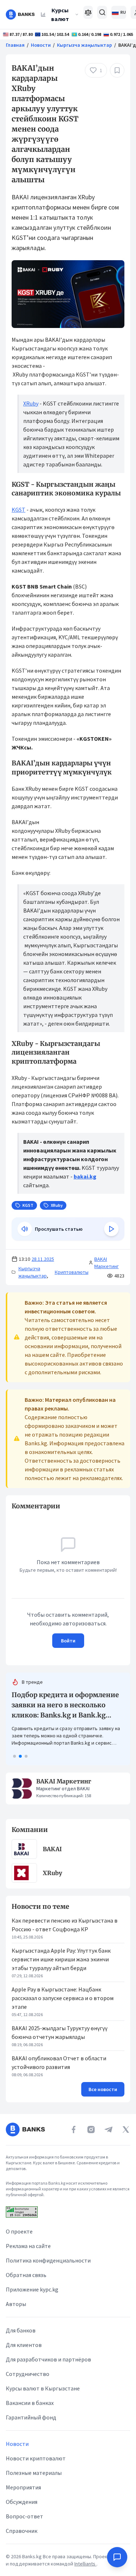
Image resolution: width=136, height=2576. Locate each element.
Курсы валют (60, 14)
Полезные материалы (34, 2473)
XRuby (31, 403)
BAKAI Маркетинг (106, 1263)
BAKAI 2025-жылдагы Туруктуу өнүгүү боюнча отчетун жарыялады (59, 2022)
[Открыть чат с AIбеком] (117, 2557)
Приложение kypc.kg (32, 2289)
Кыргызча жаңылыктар (85, 45)
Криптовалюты (72, 1272)
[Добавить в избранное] (117, 70)
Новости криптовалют (36, 2458)
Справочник (22, 2531)
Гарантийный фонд (31, 2417)
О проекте (19, 2231)
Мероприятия (23, 2487)
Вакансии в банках (30, 2403)
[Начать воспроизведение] (111, 1229)
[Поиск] (102, 12)
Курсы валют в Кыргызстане (43, 2388)
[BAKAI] (24, 1839)
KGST (18, 510)
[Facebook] (74, 2130)
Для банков (21, 2330)
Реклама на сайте (28, 2246)
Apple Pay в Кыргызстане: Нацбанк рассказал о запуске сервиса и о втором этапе (63, 1988)
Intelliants (85, 2564)
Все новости (103, 2079)
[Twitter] (126, 2130)
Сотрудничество (28, 2374)
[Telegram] (108, 2130)
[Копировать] (8, 1506)
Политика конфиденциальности (48, 2260)
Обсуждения (22, 2502)
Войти (68, 1641)
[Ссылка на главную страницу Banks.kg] (20, 14)
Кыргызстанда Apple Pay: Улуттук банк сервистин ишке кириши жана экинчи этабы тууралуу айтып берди (61, 1949)
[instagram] (91, 2130)
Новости (41, 45)
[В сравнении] (88, 12)
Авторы (16, 2304)
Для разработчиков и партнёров (48, 2359)
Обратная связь (26, 2275)
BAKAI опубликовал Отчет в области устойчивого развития (59, 2052)
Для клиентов (24, 2345)
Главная (15, 45)
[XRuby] (24, 1863)
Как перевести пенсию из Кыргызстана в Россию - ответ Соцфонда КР (65, 1915)
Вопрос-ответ (24, 2516)
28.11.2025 (43, 1259)
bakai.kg (85, 1176)
